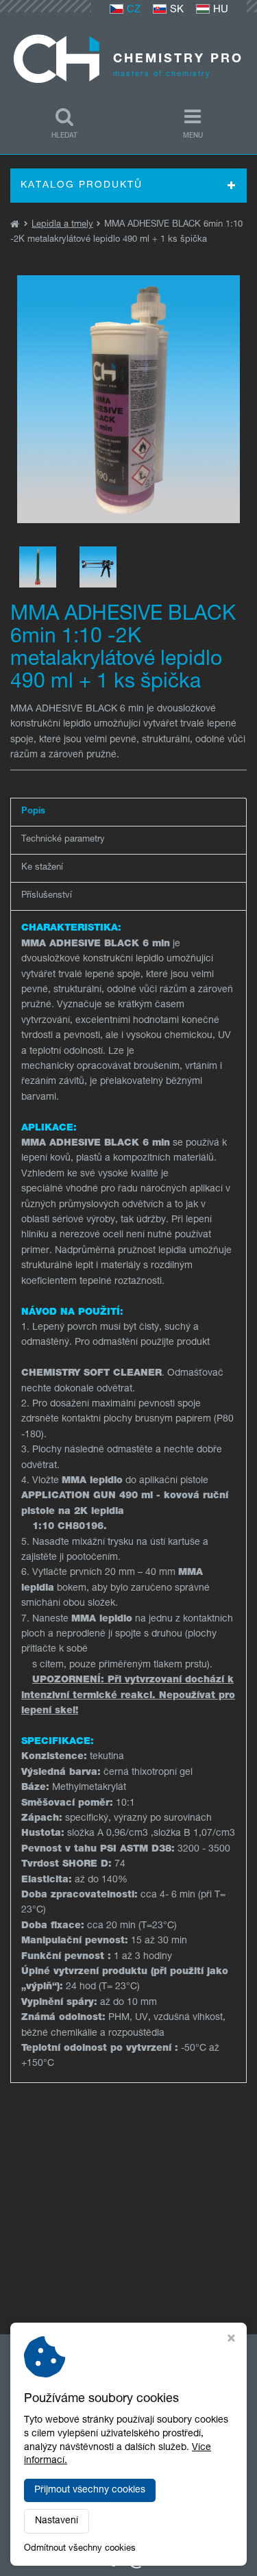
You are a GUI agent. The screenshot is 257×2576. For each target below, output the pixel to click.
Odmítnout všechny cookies (80, 2549)
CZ (134, 10)
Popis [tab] (33, 812)
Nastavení (57, 2521)
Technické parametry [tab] (63, 840)
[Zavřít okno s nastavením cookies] (231, 2340)
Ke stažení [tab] (42, 868)
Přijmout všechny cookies (90, 2490)
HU (221, 10)
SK (177, 10)
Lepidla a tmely (62, 225)
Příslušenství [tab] (47, 896)
